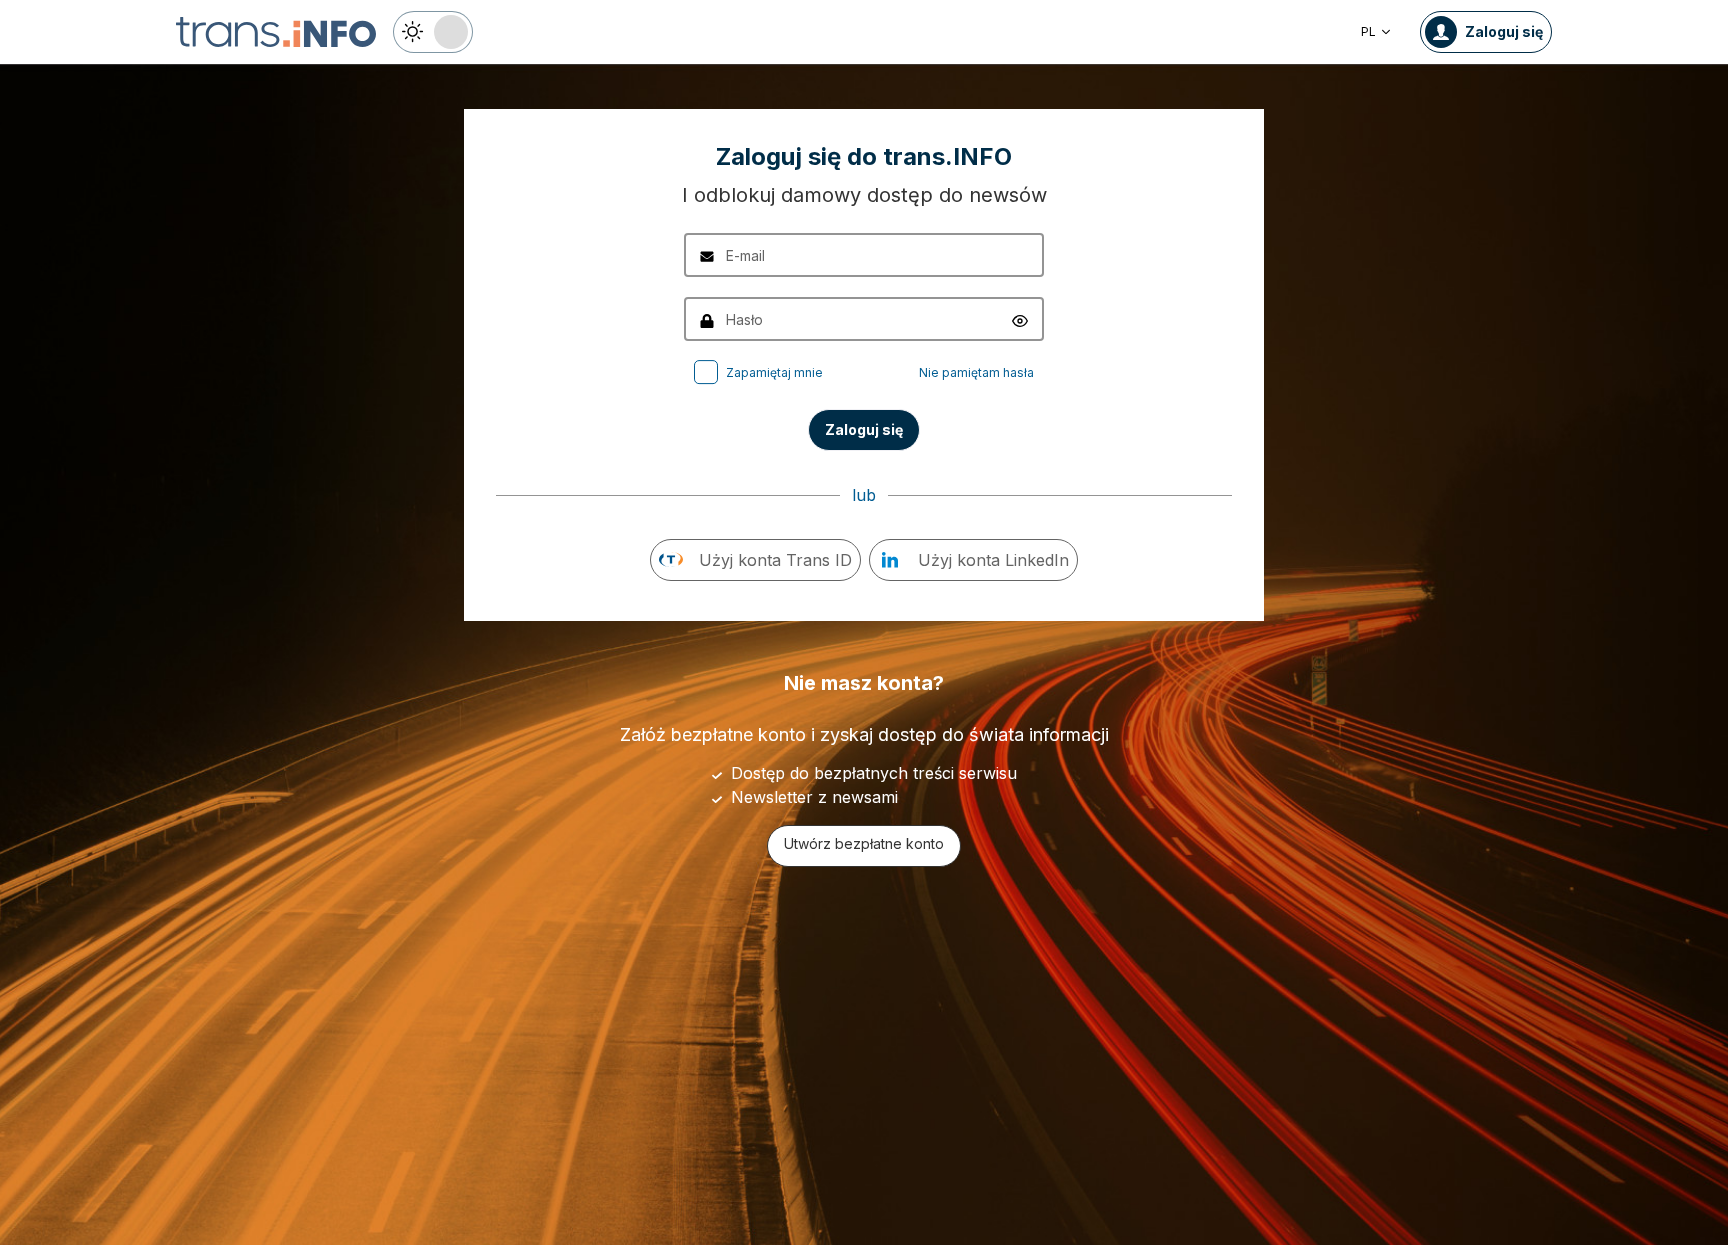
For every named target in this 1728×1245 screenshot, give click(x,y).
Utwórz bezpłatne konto (864, 843)
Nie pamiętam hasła (976, 372)
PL (1368, 31)
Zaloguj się (864, 429)
